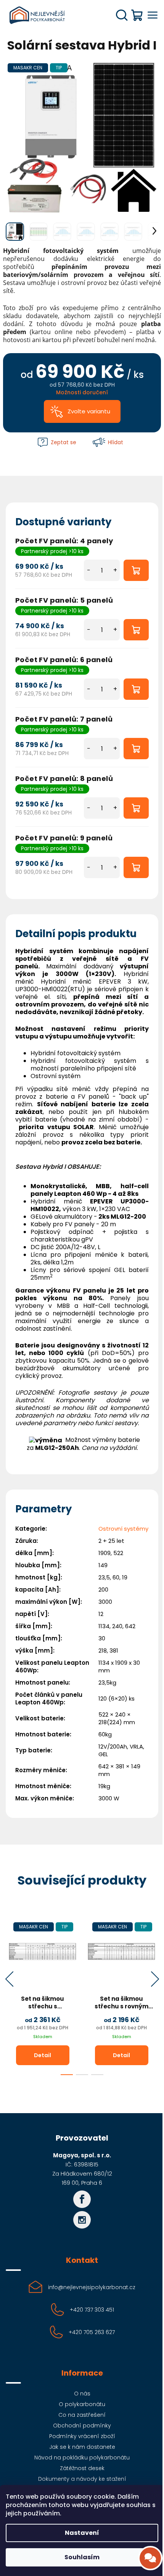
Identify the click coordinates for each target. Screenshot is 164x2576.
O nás (82, 2394)
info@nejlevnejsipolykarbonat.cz (92, 2287)
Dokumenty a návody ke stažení (82, 2479)
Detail (43, 2055)
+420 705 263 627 (92, 2332)
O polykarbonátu (82, 2404)
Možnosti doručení (82, 392)
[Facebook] (82, 2199)
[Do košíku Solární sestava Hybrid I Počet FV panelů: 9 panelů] (136, 867)
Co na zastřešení (82, 2415)
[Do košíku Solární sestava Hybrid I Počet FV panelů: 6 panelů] (136, 689)
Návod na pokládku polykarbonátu (82, 2458)
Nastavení (82, 2533)
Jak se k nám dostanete (82, 2447)
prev (9, 1979)
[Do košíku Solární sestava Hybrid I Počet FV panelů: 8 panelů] (136, 808)
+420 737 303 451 (92, 2310)
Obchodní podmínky (82, 2426)
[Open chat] (150, 2558)
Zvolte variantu (89, 411)
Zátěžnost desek (82, 2468)
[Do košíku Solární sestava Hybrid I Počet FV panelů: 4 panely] (136, 570)
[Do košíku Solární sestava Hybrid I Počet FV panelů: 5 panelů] (136, 630)
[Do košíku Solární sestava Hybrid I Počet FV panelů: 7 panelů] (136, 749)
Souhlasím (82, 2557)
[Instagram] (82, 2220)
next (155, 1979)
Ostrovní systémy (123, 1529)
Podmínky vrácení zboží (82, 2436)
